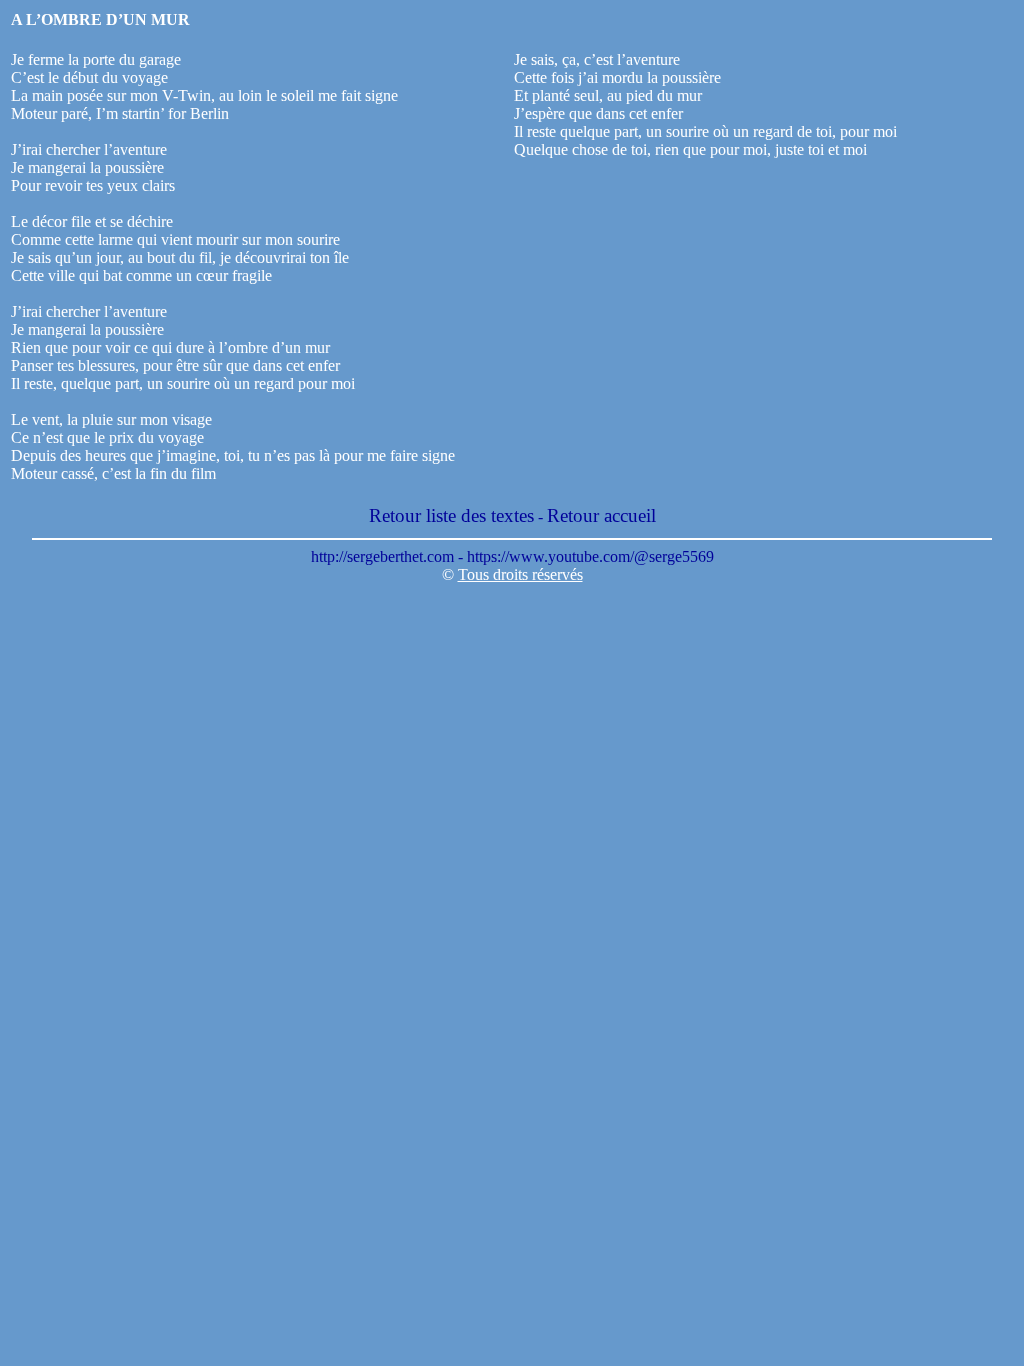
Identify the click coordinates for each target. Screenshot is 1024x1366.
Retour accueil (601, 515)
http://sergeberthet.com (382, 556)
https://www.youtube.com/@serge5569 (590, 556)
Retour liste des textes (451, 515)
